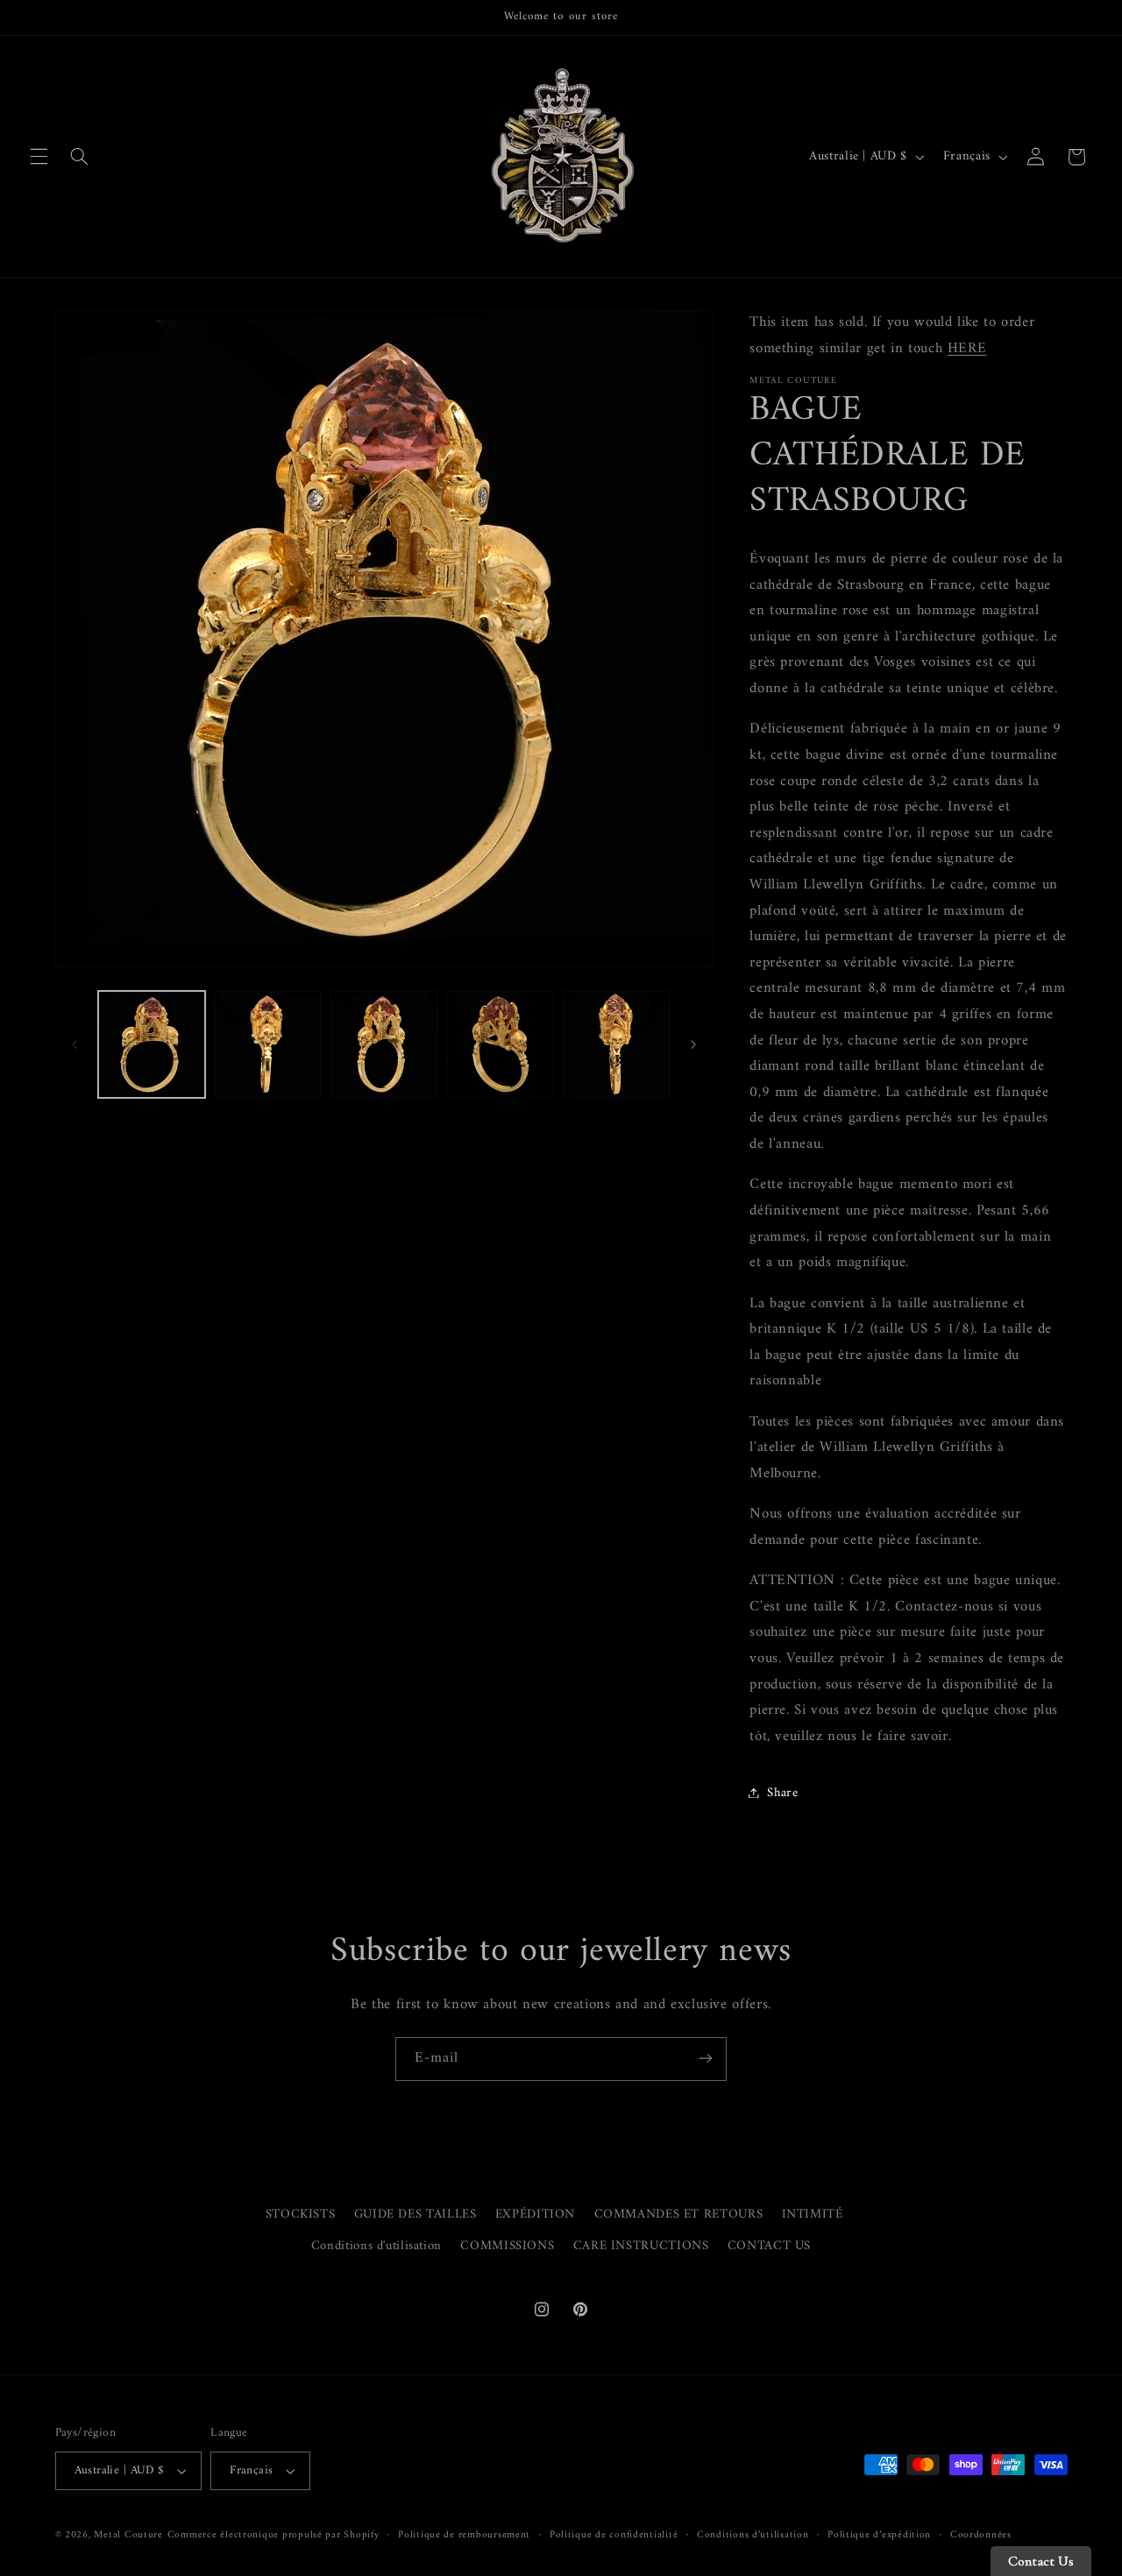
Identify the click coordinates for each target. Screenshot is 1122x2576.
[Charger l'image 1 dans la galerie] (152, 1044)
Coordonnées (981, 2535)
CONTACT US (769, 2247)
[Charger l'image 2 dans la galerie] (267, 1044)
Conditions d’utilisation (753, 2535)
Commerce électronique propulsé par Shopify (273, 2535)
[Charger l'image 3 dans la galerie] (384, 1044)
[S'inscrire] (706, 2059)
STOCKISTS (301, 2215)
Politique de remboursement (464, 2535)
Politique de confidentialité (614, 2535)
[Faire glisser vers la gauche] (75, 1044)
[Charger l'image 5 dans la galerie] (616, 1044)
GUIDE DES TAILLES (415, 2214)
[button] (39, 157)
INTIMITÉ (813, 2214)
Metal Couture (128, 2535)
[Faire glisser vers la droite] (693, 1044)
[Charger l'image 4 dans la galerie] (500, 1044)
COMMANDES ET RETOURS (679, 2214)
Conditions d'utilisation (376, 2247)
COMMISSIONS (507, 2247)
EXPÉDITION (535, 2214)
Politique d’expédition (879, 2535)
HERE (967, 348)
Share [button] (782, 1792)
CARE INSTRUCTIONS (641, 2247)
